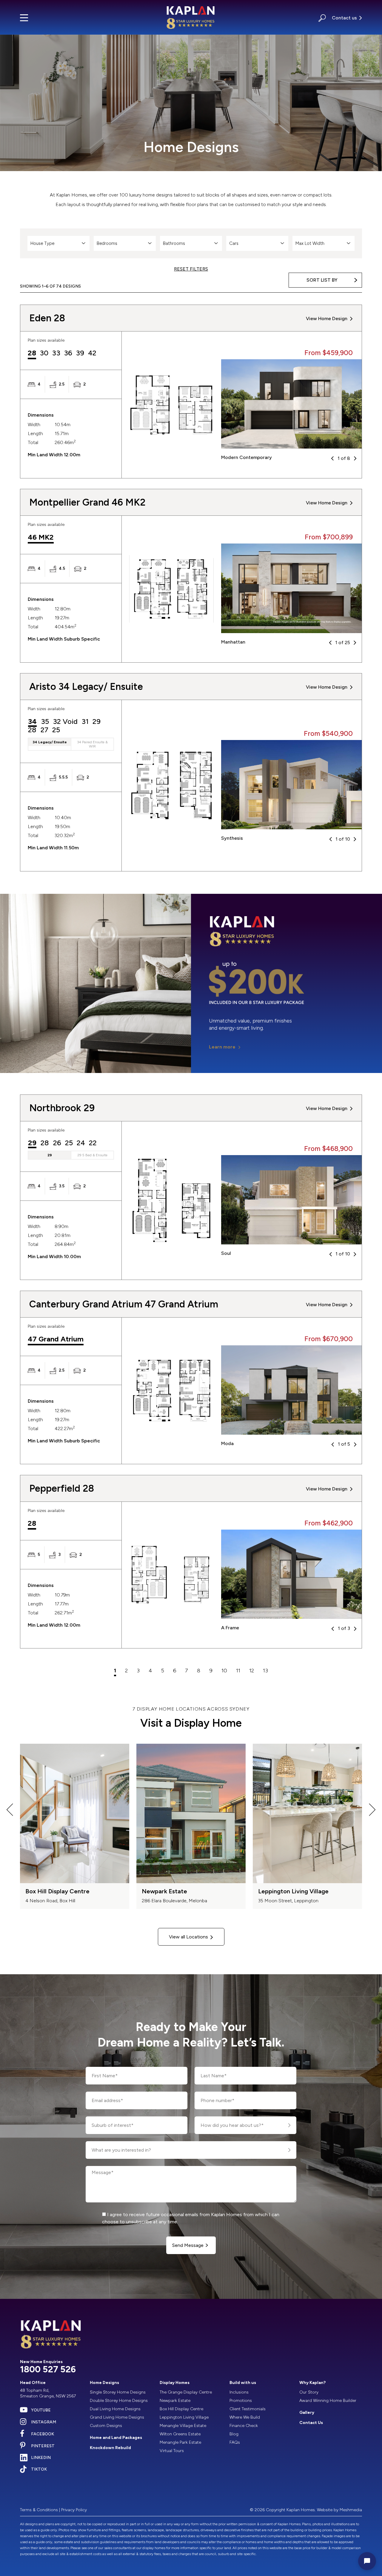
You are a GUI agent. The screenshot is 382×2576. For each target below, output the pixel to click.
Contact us (344, 18)
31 (85, 722)
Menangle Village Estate (183, 2426)
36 (68, 353)
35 (45, 722)
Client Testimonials (248, 2409)
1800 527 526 (48, 2369)
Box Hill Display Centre (181, 2409)
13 (265, 1671)
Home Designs (104, 2383)
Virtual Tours (172, 2451)
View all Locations (188, 1937)
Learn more (222, 1047)
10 (224, 1671)
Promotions (241, 2401)
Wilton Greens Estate (180, 2434)
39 (80, 353)
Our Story (309, 2392)
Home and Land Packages (116, 2438)
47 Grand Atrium (56, 1339)
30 (44, 353)
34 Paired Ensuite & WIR (92, 744)
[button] (322, 17)
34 (32, 722)
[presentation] (10, 1811)
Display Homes (175, 2383)
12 (252, 1671)
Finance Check (244, 2426)
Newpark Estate (175, 2401)
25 (56, 730)
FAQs (235, 2442)
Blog (234, 2434)
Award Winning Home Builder (328, 2401)
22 (93, 1143)
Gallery (307, 2412)
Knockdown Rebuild (110, 2448)
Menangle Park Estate (180, 2442)
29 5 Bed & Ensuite (92, 1155)
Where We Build (245, 2417)
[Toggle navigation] (24, 18)
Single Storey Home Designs (118, 2392)
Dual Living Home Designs (115, 2409)
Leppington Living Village (184, 2417)
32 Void (65, 722)
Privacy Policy (74, 2510)
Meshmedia (351, 2510)
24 (81, 1143)
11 (238, 1671)
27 (44, 730)
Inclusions (239, 2392)
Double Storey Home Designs (119, 2401)
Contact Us (311, 2423)
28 (32, 353)
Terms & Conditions (39, 2510)
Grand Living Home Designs (117, 2417)
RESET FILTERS (191, 269)
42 (92, 353)
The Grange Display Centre (186, 2392)
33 (56, 353)
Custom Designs (106, 2426)
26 (57, 1143)
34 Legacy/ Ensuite (50, 742)
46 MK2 (41, 538)
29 (97, 722)
